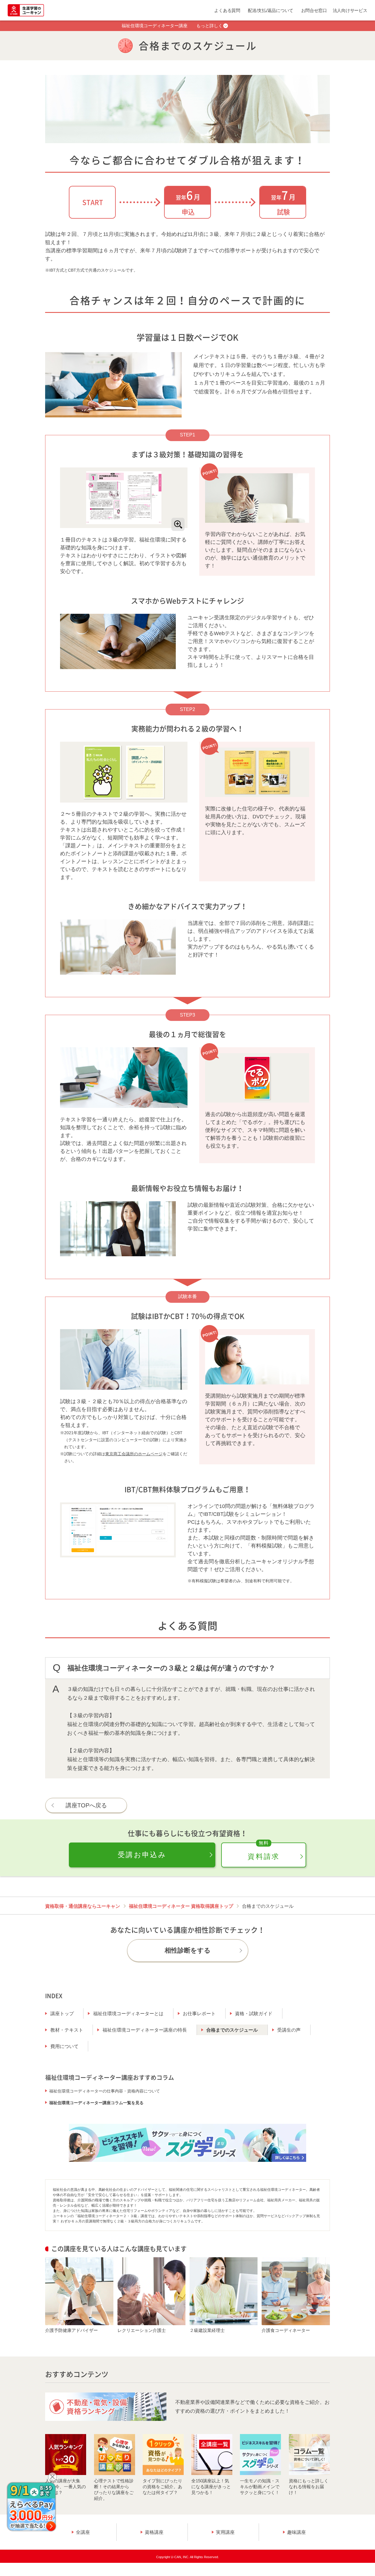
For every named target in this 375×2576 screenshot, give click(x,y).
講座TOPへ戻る (86, 1805)
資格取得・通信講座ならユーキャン (83, 1906)
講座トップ (62, 2014)
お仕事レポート (199, 2014)
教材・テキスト (67, 2030)
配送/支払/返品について (271, 10)
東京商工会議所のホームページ (134, 1454)
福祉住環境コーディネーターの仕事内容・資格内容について (105, 2091)
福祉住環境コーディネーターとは (128, 2014)
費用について (64, 2046)
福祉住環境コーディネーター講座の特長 (145, 2030)
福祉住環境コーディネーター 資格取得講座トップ (181, 1906)
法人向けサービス (350, 10)
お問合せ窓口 (314, 10)
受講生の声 (289, 2030)
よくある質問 (227, 10)
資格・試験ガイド (254, 2014)
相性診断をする (188, 1950)
